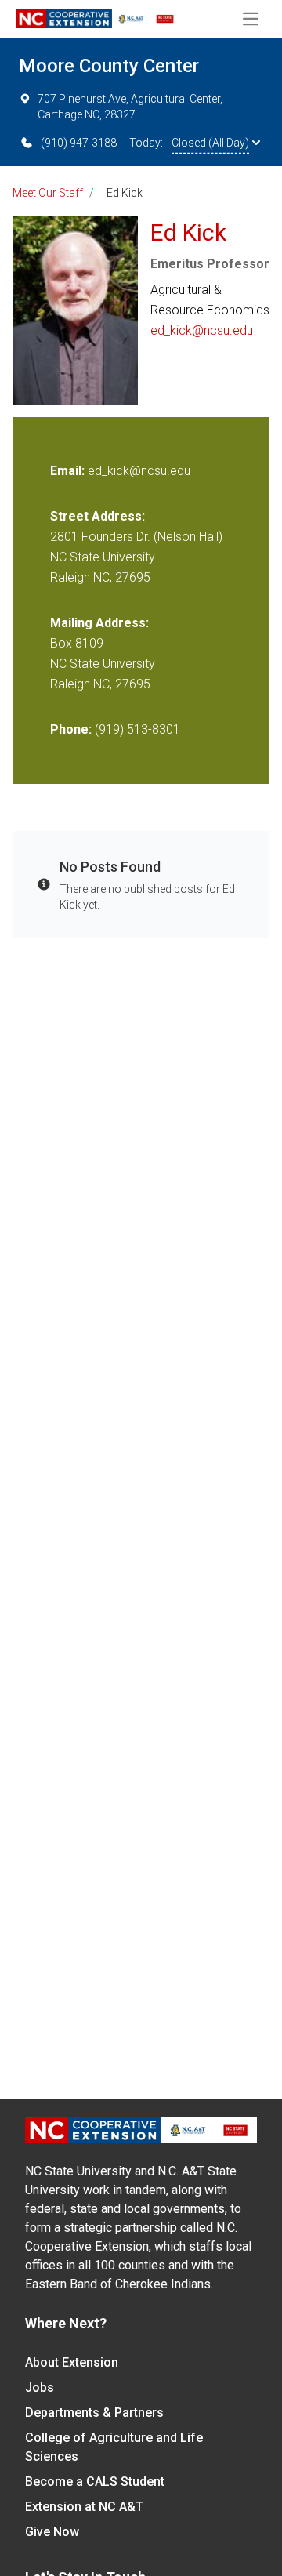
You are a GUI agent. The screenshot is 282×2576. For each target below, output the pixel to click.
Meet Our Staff (48, 193)
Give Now (52, 2532)
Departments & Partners (94, 2413)
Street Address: (98, 516)
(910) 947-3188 (79, 143)
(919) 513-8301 (137, 729)
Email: (69, 471)
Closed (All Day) (210, 143)
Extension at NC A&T (84, 2507)
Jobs (40, 2387)
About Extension (72, 2362)
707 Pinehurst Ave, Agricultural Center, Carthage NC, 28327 (130, 107)
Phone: (71, 729)
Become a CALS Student (95, 2482)
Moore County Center (109, 66)
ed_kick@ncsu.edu (202, 330)
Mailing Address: (99, 623)
